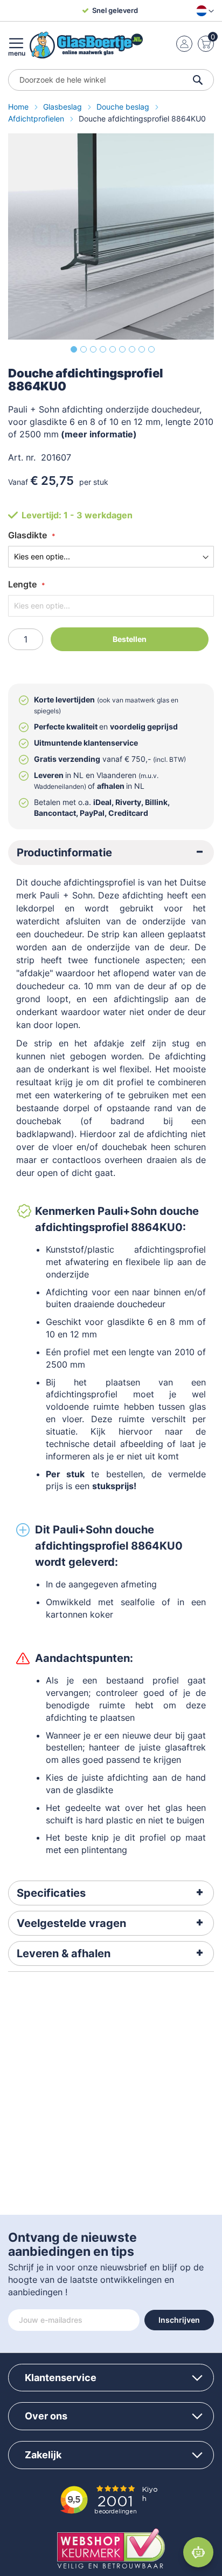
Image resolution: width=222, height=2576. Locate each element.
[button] (203, 11)
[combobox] (111, 80)
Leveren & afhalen (64, 1953)
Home (19, 107)
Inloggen (184, 44)
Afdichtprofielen (37, 119)
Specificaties (51, 1893)
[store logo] (86, 45)
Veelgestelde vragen (71, 1923)
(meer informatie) (98, 434)
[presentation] (111, 853)
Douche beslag (124, 107)
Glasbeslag (64, 107)
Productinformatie (64, 853)
